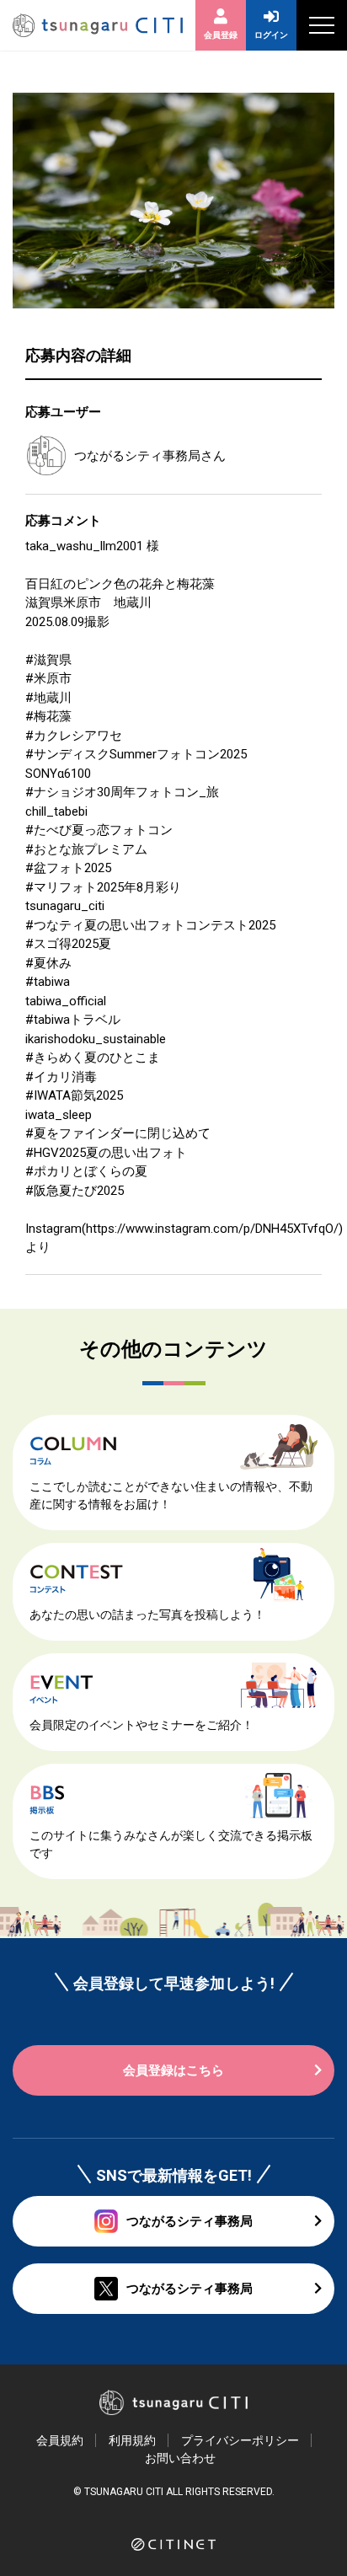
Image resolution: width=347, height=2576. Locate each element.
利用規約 (132, 2440)
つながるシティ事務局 (137, 456)
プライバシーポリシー (240, 2440)
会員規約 (60, 2440)
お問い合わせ (180, 2458)
